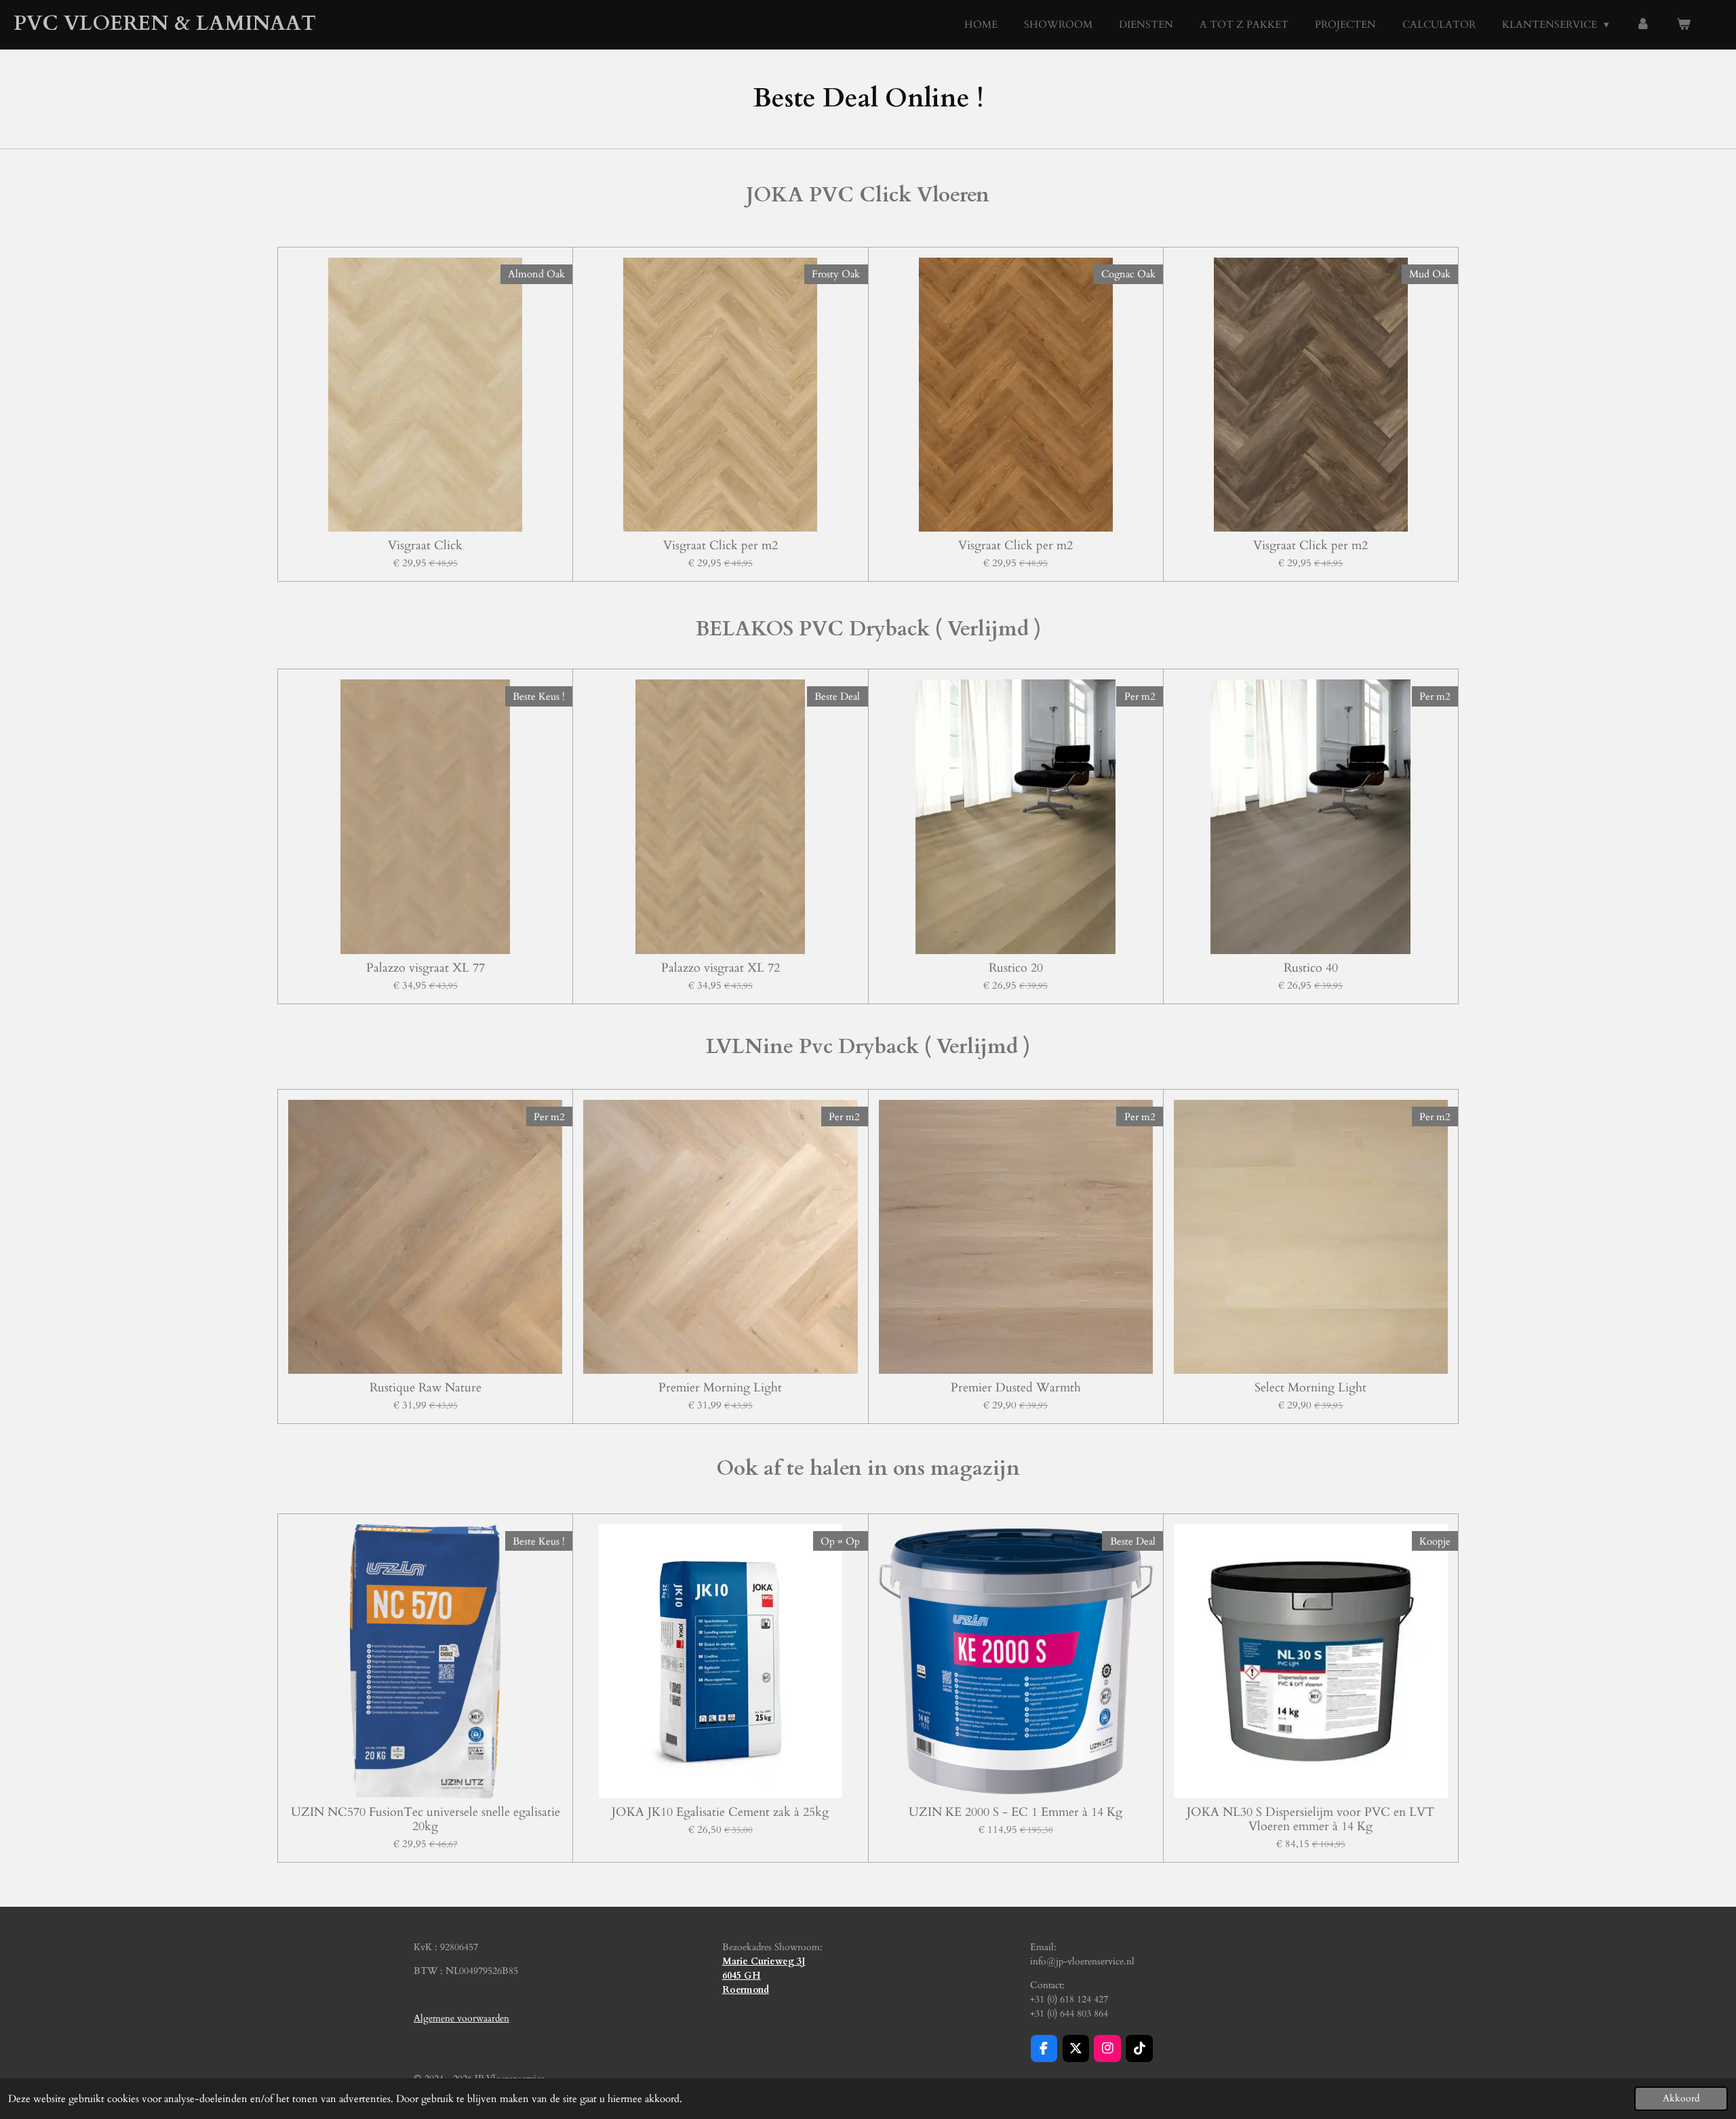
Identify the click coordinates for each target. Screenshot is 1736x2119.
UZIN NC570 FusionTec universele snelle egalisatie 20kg (426, 1819)
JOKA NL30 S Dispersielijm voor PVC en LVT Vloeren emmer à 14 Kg (1310, 1819)
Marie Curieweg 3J (764, 1961)
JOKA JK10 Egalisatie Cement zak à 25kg (720, 1812)
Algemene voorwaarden (461, 2018)
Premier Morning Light (720, 1388)
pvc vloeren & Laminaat (165, 23)
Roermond (746, 1990)
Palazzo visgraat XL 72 (721, 968)
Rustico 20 (1016, 968)
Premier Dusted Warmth (1016, 1388)
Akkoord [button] (1681, 2099)
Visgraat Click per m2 (721, 546)
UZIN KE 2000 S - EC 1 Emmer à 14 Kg (1015, 1812)
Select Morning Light (1310, 1388)
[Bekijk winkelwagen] (1683, 25)
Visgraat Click (425, 546)
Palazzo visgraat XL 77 (426, 968)
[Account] (1643, 25)
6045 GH (742, 1976)
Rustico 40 (1311, 968)
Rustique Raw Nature (426, 1388)
